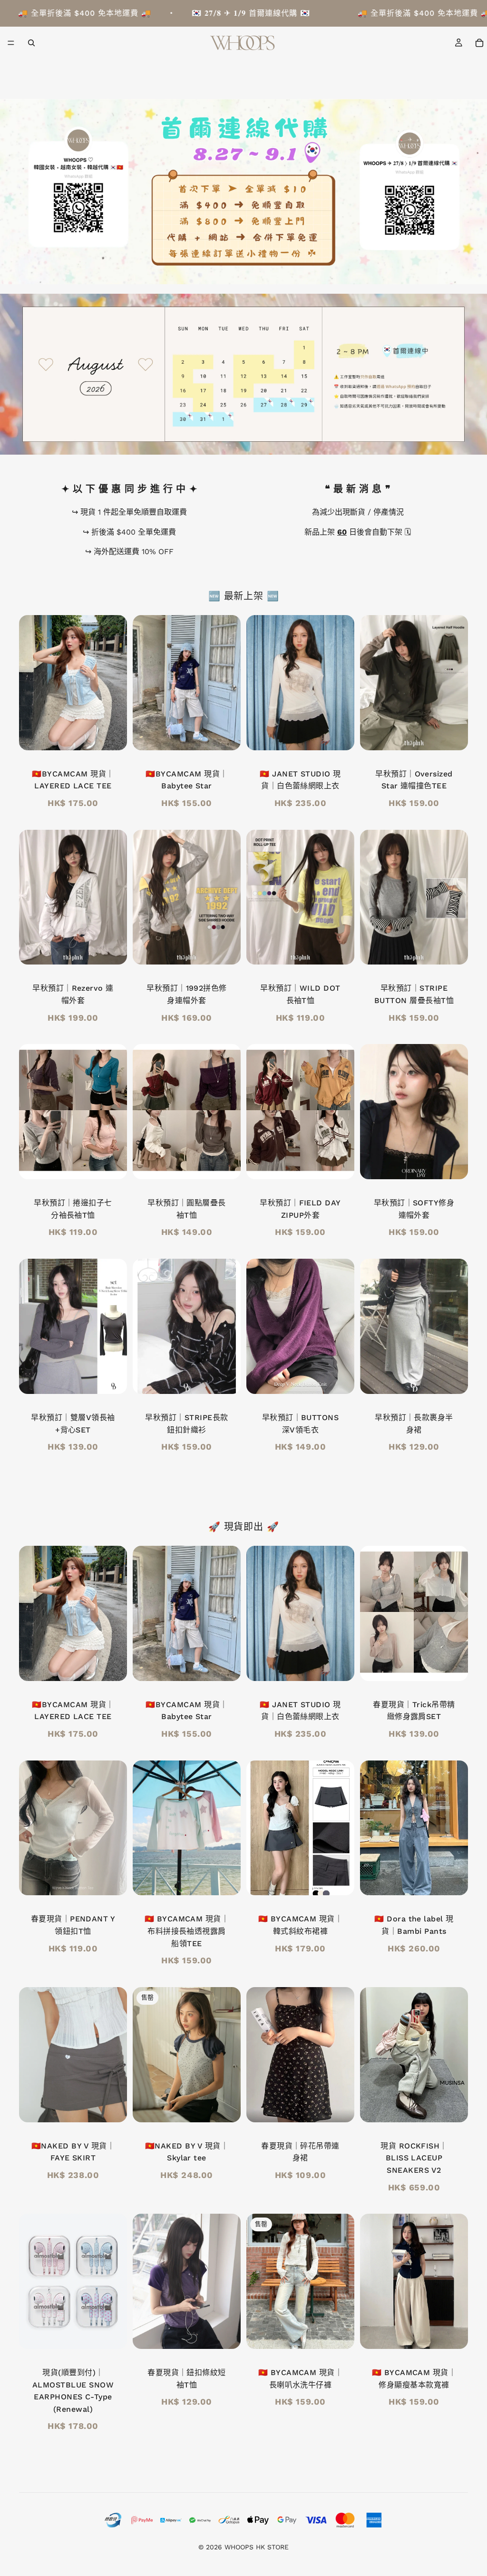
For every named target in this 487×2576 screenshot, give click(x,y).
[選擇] (453, 736)
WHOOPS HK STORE (257, 2547)
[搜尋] (31, 43)
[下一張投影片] (117, 683)
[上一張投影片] (29, 683)
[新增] (112, 736)
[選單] (11, 43)
